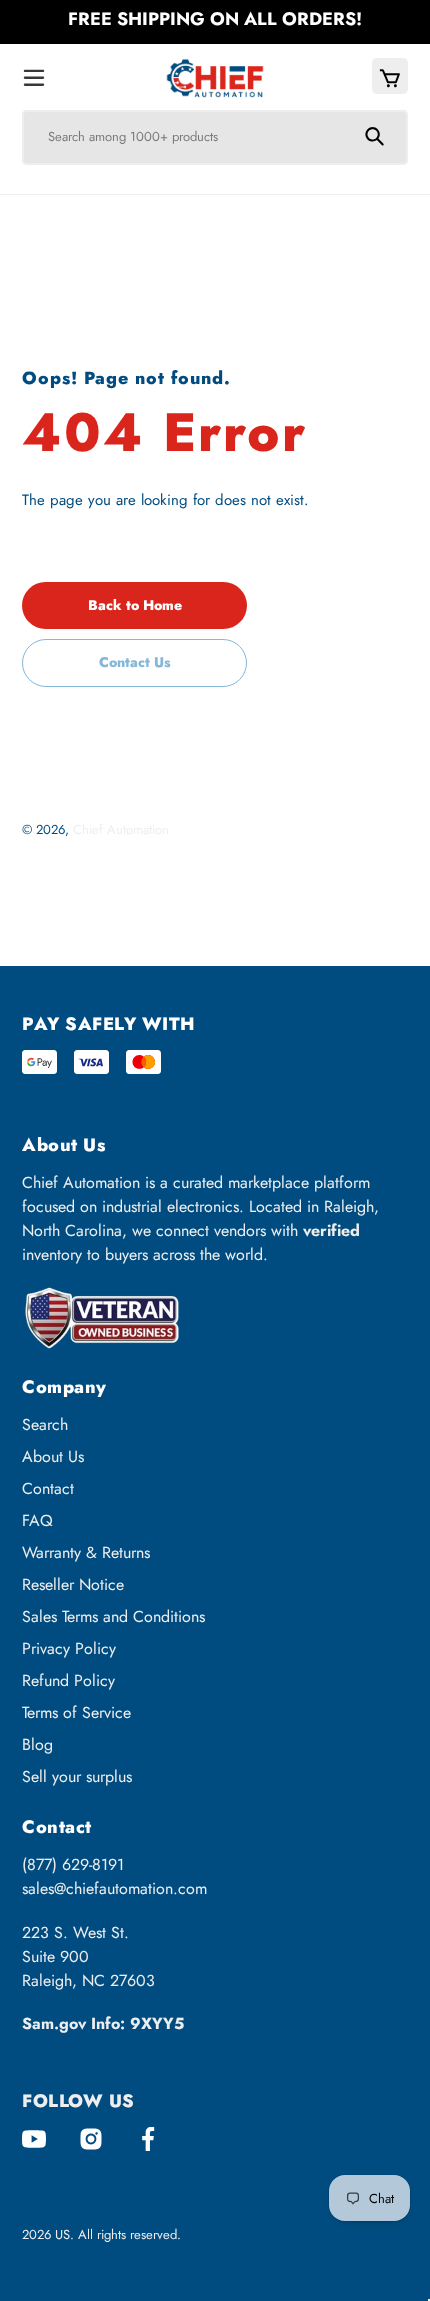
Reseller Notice (73, 1584)
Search (45, 1424)
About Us (53, 1456)
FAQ (37, 1520)
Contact (48, 1488)
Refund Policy (68, 1680)
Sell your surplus (77, 1776)
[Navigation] (34, 78)
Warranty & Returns (86, 1552)
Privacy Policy (69, 1648)
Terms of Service (76, 1712)
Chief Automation (121, 829)
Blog (37, 1744)
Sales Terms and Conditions (113, 1616)
